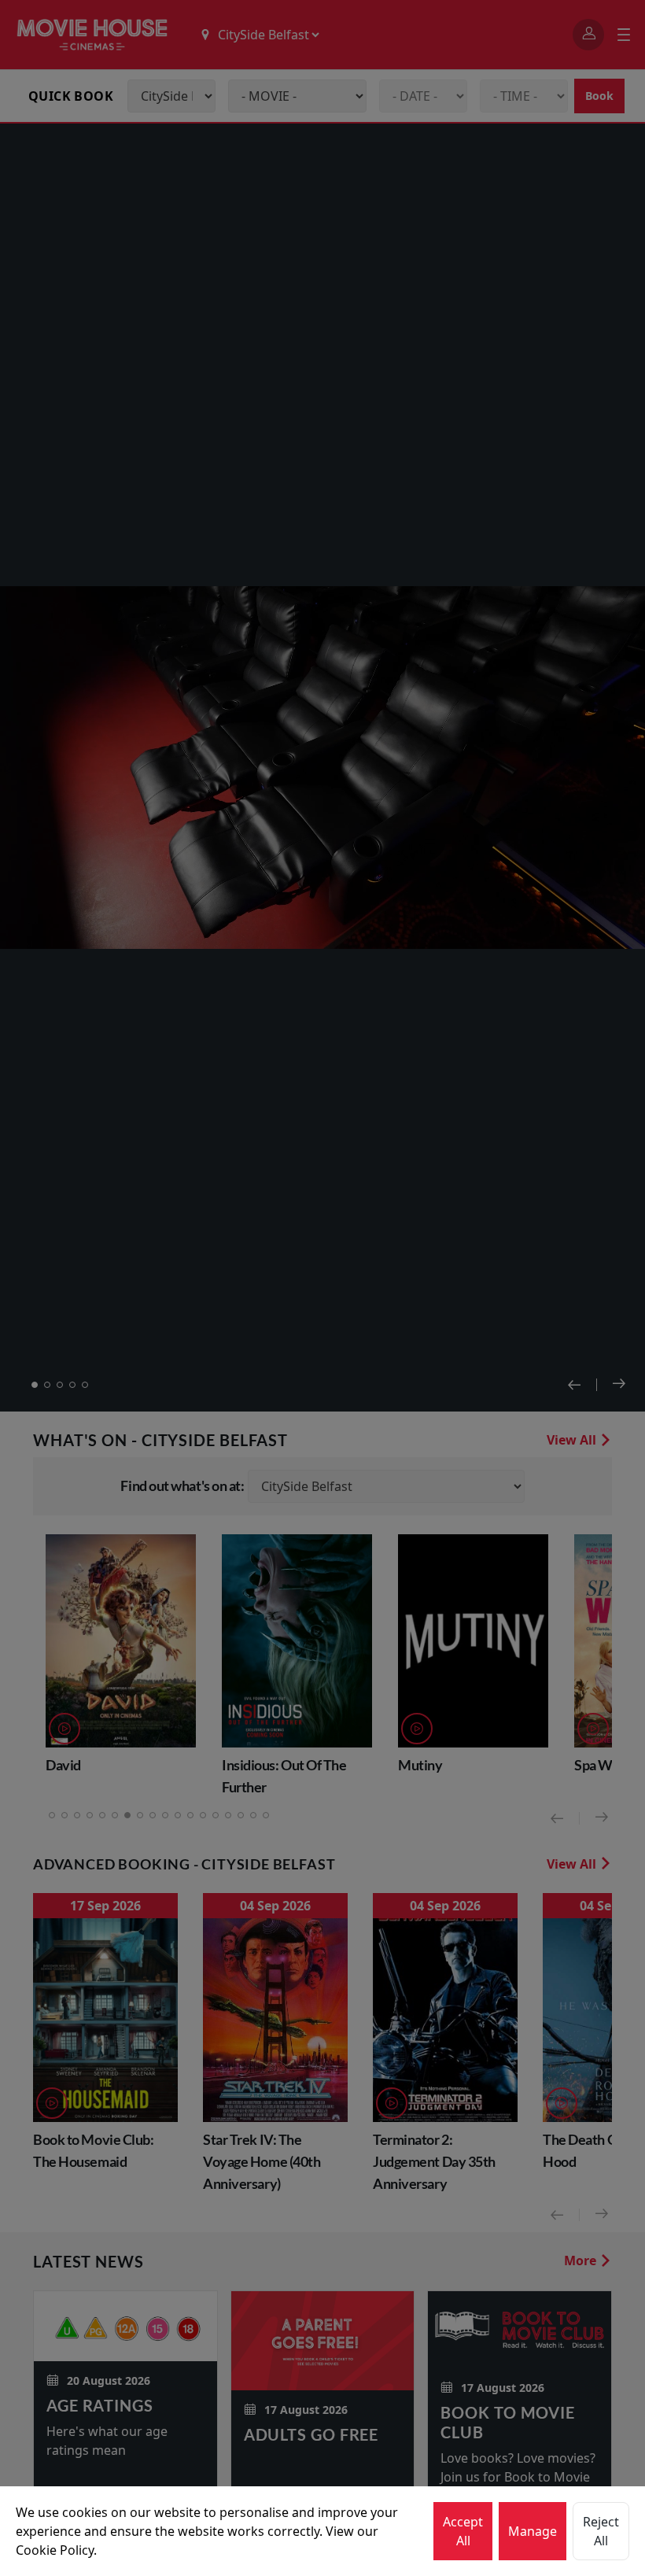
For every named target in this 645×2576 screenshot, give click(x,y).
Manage (533, 2531)
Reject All (601, 2531)
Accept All (463, 2531)
